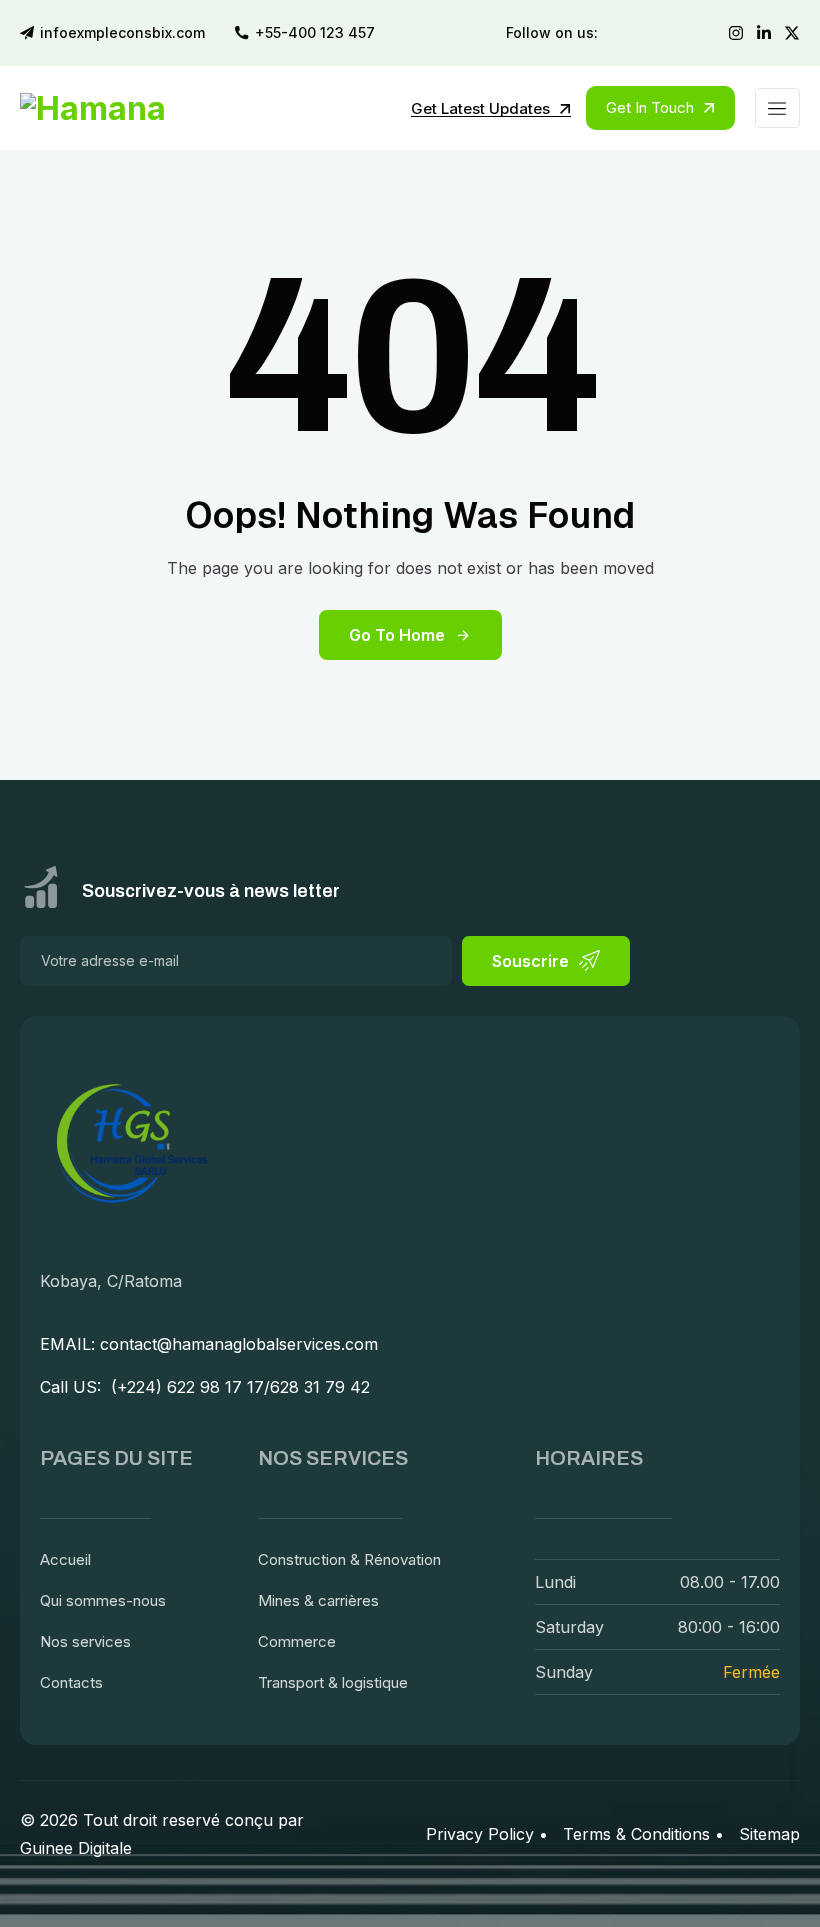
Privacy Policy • (487, 1834)
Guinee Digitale (76, 1848)
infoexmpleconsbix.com (122, 33)
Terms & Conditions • (643, 1834)
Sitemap (769, 1834)
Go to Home (397, 635)
